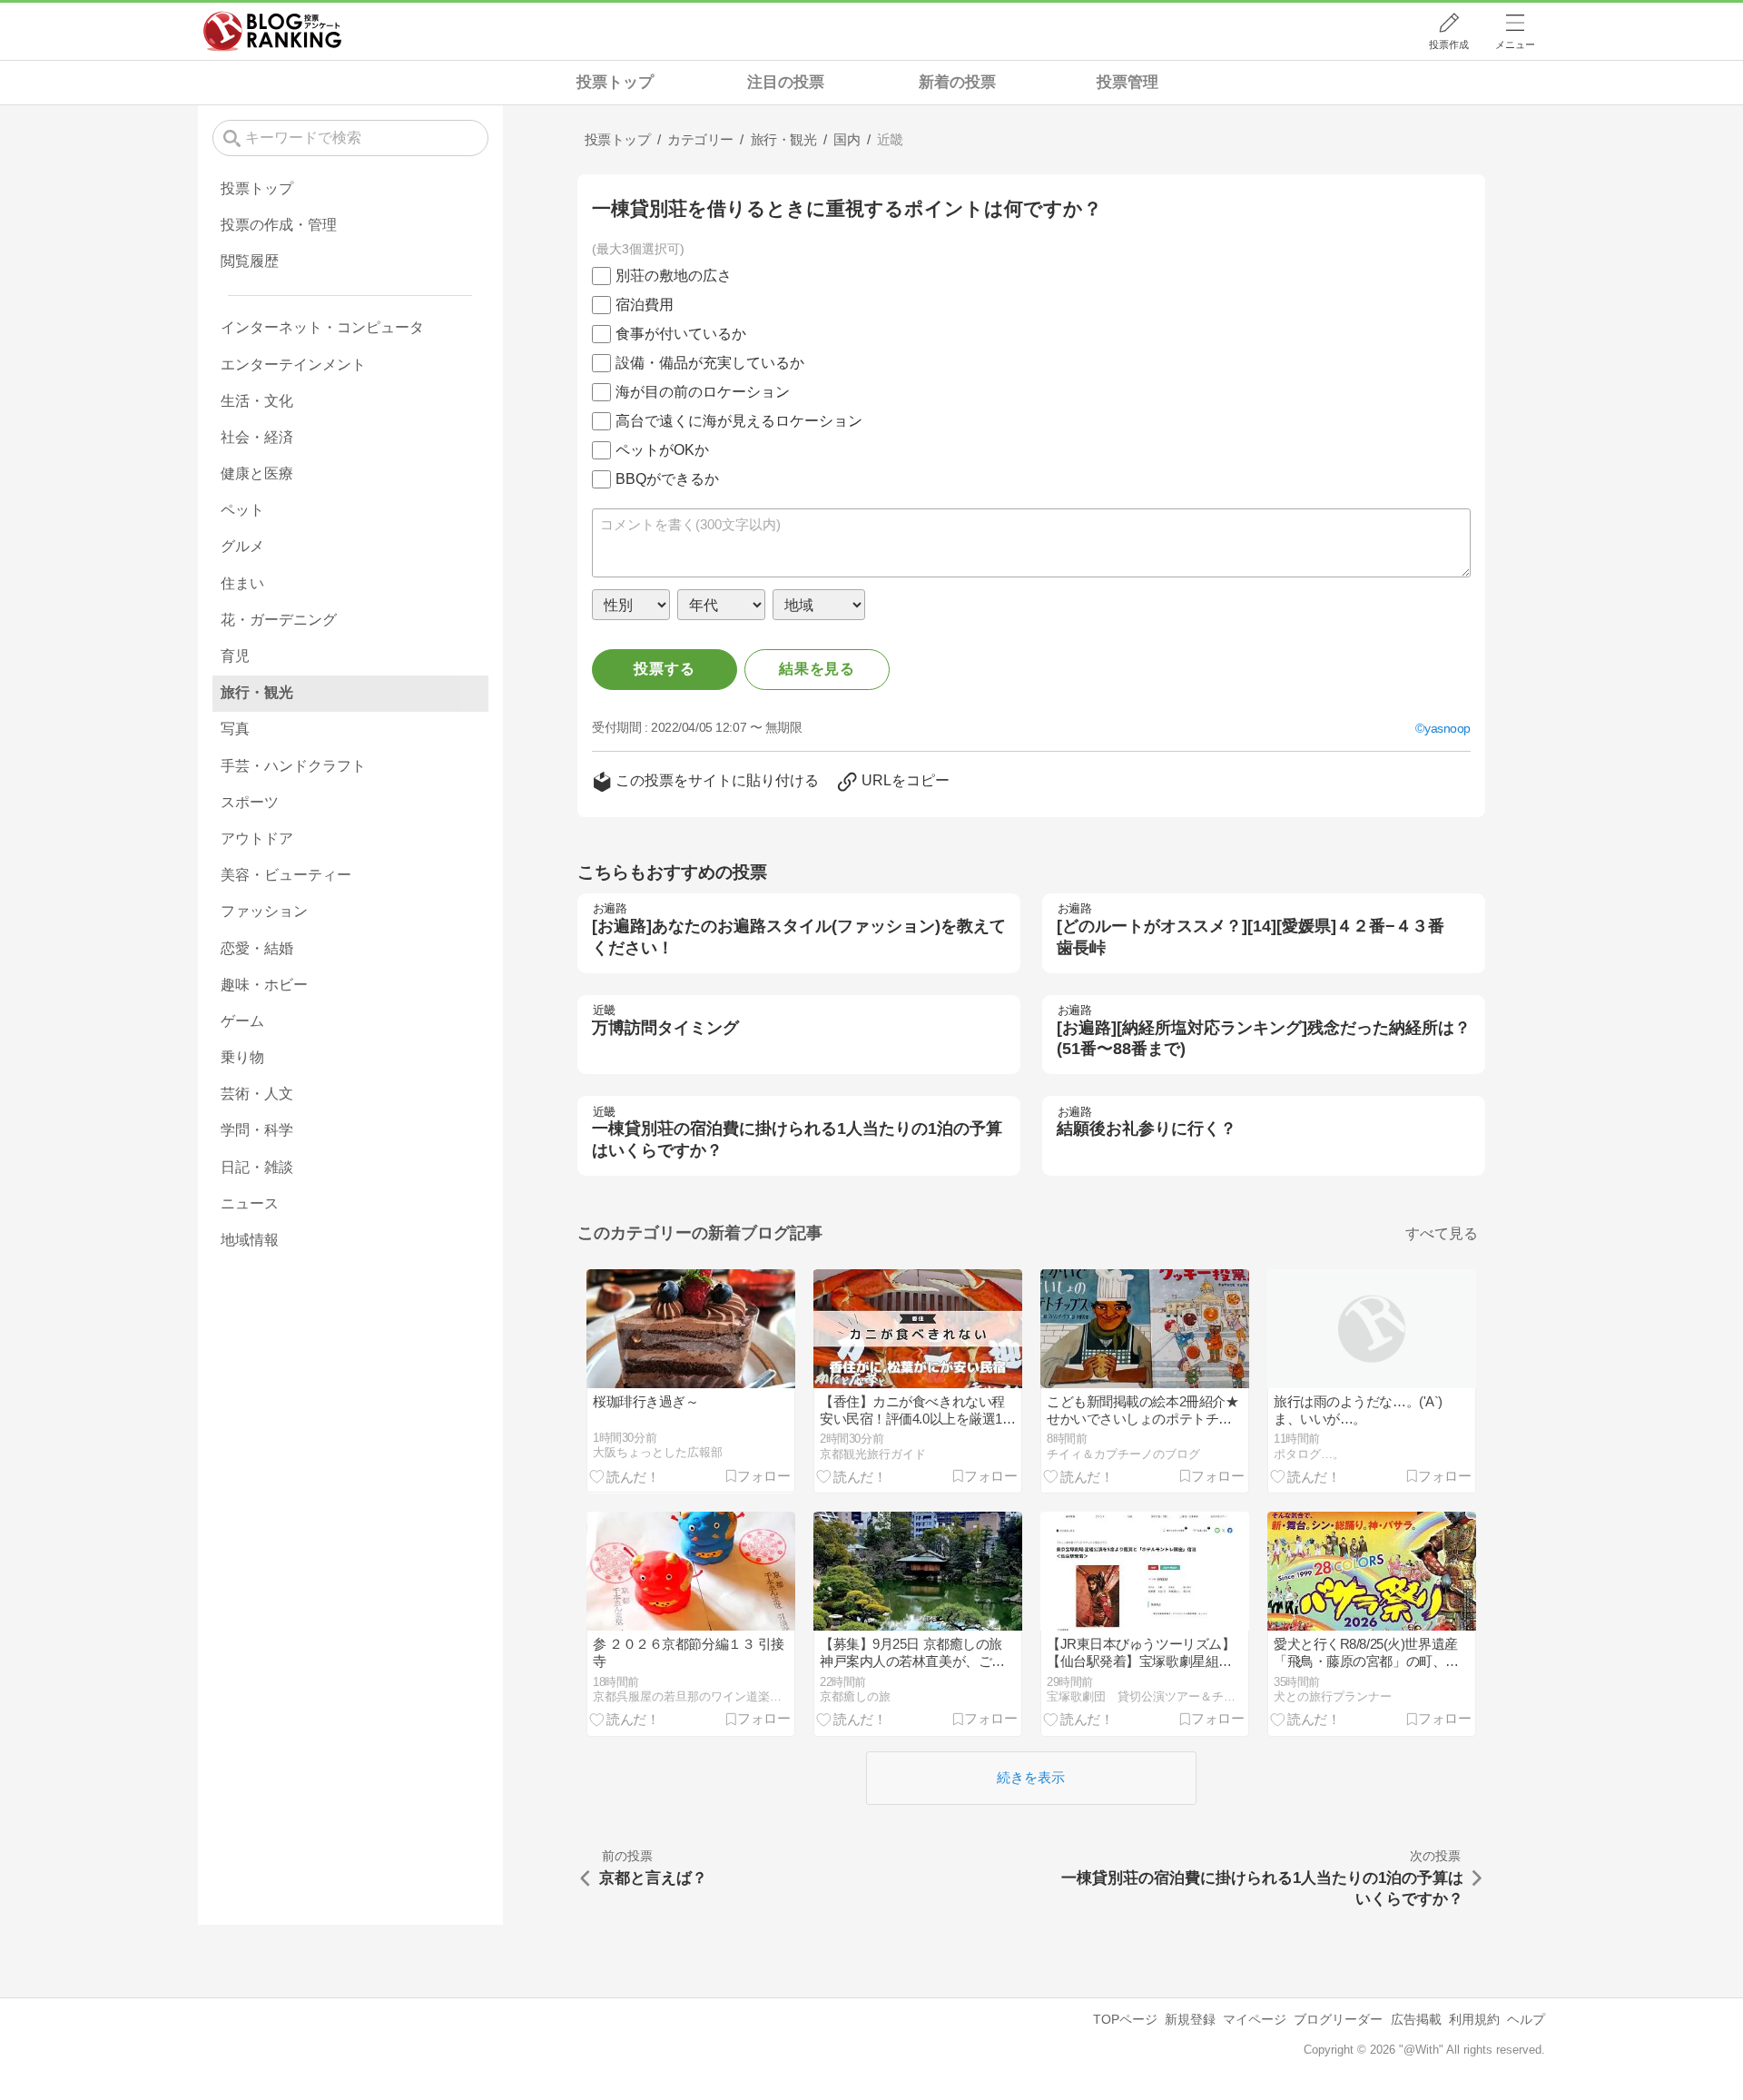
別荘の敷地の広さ (674, 276)
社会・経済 (257, 437)
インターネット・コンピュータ (322, 327)
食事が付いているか (681, 334)
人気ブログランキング (272, 31)
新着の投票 (957, 82)
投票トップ (615, 82)
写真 (235, 729)
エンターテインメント (293, 365)
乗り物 (242, 1057)
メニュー (1515, 44)
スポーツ (250, 802)
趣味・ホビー (264, 985)
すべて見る (1442, 1233)
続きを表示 (1031, 1777)
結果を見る (817, 669)
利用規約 (1474, 2019)
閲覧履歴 (250, 261)
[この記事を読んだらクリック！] (625, 1475)
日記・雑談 (257, 1167)
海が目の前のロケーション (703, 392)
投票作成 (1449, 44)
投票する (664, 669)
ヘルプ (1526, 2019)
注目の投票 (786, 82)
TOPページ (1125, 2019)
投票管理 (1128, 82)
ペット (242, 510)
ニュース (250, 1203)
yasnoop (1448, 728)
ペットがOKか (662, 450)
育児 (235, 656)
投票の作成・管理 (279, 225)
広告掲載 (1416, 2019)
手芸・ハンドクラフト (293, 766)
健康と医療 (257, 473)
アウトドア (257, 838)
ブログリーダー (1338, 2019)
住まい (242, 583)
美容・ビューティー (286, 875)
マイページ (1255, 2019)
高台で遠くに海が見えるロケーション (739, 421)
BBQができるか (667, 479)
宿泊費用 (645, 305)
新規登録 (1190, 2019)
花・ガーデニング (279, 620)
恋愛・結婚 (257, 948)
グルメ (242, 546)
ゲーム (242, 1021)
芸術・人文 (257, 1094)
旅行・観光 (257, 692)
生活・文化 (257, 401)
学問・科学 (257, 1130)
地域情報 (250, 1240)
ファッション (264, 911)
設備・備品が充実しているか (710, 363)
